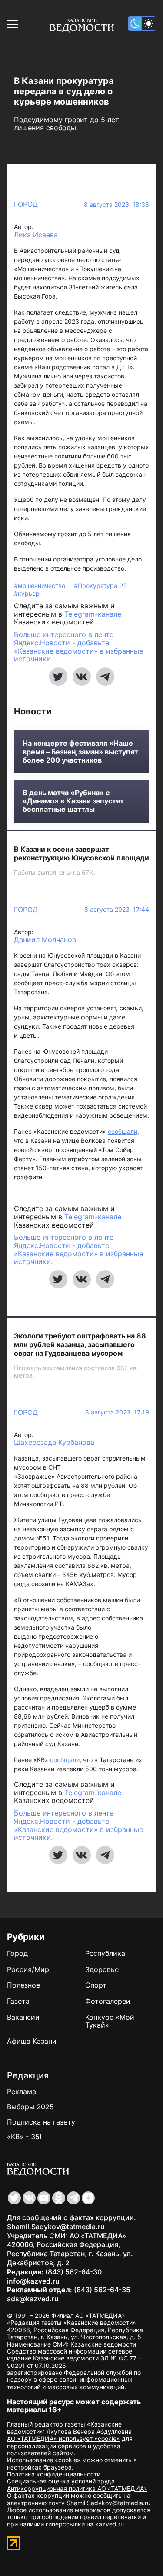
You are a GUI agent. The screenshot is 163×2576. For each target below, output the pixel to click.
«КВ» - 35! (24, 2137)
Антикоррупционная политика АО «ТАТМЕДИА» (77, 2488)
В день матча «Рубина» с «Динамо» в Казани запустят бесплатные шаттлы (73, 801)
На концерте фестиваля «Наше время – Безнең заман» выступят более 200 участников (80, 752)
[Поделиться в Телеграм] (105, 677)
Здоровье (102, 1969)
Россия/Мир (28, 1969)
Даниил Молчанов (45, 940)
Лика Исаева (36, 235)
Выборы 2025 (30, 2107)
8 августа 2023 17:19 (117, 1412)
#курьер (27, 593)
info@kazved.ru (33, 2281)
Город (26, 204)
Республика (105, 1953)
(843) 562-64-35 (102, 2290)
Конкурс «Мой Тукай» (110, 2021)
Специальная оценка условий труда (61, 2481)
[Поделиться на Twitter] (58, 677)
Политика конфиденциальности (54, 2474)
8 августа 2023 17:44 (117, 910)
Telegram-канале (93, 614)
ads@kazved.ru (33, 2299)
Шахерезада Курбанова (54, 1442)
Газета (18, 2001)
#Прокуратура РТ (100, 586)
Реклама (22, 2091)
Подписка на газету (41, 2122)
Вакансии (23, 2017)
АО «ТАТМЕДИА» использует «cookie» (63, 2438)
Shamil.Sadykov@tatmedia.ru (56, 2227)
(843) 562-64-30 (73, 2272)
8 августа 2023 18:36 (116, 205)
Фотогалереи (108, 2001)
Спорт (96, 1985)
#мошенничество (40, 586)
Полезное (23, 1985)
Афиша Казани (32, 2041)
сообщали (123, 1131)
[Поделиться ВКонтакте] (82, 677)
